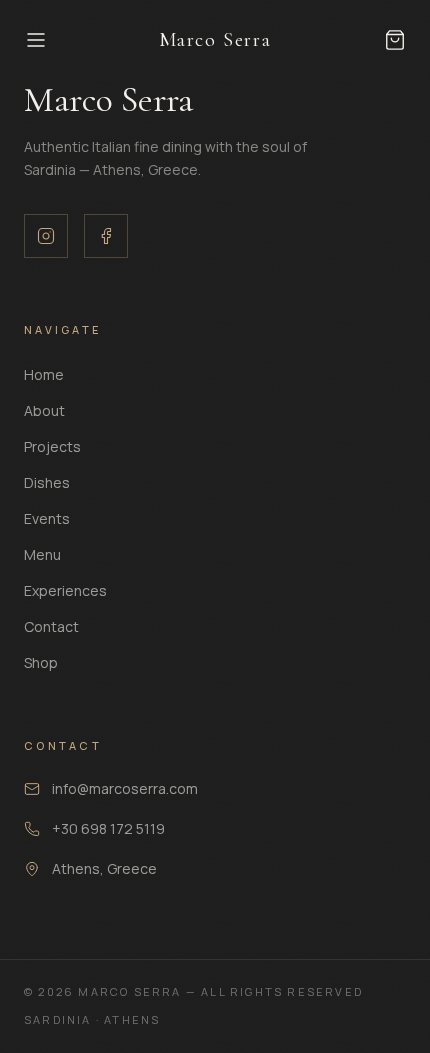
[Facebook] (106, 236)
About (44, 410)
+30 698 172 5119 (108, 828)
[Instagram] (46, 236)
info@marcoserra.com (125, 788)
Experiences (65, 590)
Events (47, 518)
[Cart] (395, 40)
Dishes (47, 482)
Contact (51, 626)
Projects (52, 446)
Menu (42, 554)
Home (44, 374)
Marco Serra (215, 40)
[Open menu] (83, 40)
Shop (41, 662)
